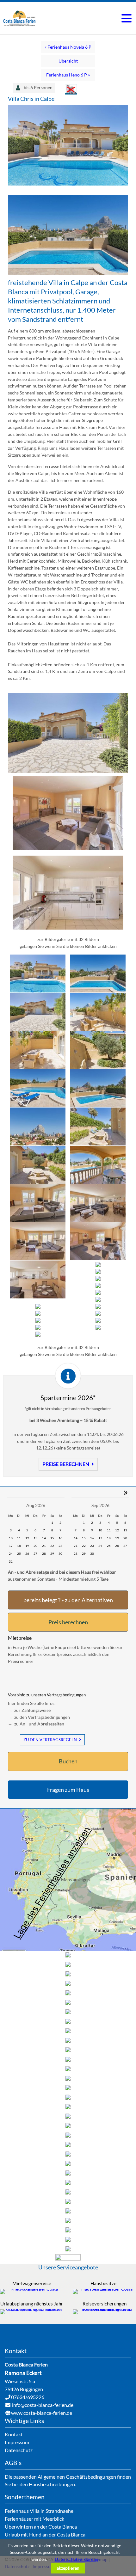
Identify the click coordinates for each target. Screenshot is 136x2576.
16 (60, 1538)
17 (11, 1546)
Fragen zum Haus (68, 1790)
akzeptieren (68, 2568)
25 (19, 1554)
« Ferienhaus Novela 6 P (68, 47)
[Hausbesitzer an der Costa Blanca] (104, 2289)
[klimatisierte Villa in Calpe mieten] (68, 848)
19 (27, 1546)
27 (35, 1554)
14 (44, 1538)
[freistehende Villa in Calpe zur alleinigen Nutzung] (68, 273)
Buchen (68, 1761)
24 (11, 1554)
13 (35, 1538)
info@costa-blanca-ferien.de (43, 2405)
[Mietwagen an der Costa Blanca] (32, 2289)
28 (44, 1554)
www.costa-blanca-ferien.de (42, 2413)
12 (27, 1538)
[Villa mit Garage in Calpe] (68, 771)
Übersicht (68, 61)
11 (19, 1538)
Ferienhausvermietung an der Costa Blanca (20, 18)
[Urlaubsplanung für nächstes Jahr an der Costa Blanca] (32, 2309)
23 (60, 1546)
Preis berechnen (68, 1622)
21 (44, 1546)
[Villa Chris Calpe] (68, 928)
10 (11, 1538)
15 (52, 1538)
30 (60, 1554)
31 (11, 1561)
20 (35, 1546)
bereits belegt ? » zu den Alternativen (68, 1600)
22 (52, 1546)
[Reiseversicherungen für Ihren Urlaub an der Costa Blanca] (104, 2309)
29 (52, 1554)
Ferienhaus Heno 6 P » (68, 75)
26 (27, 1554)
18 (19, 1546)
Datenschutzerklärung (77, 2559)
